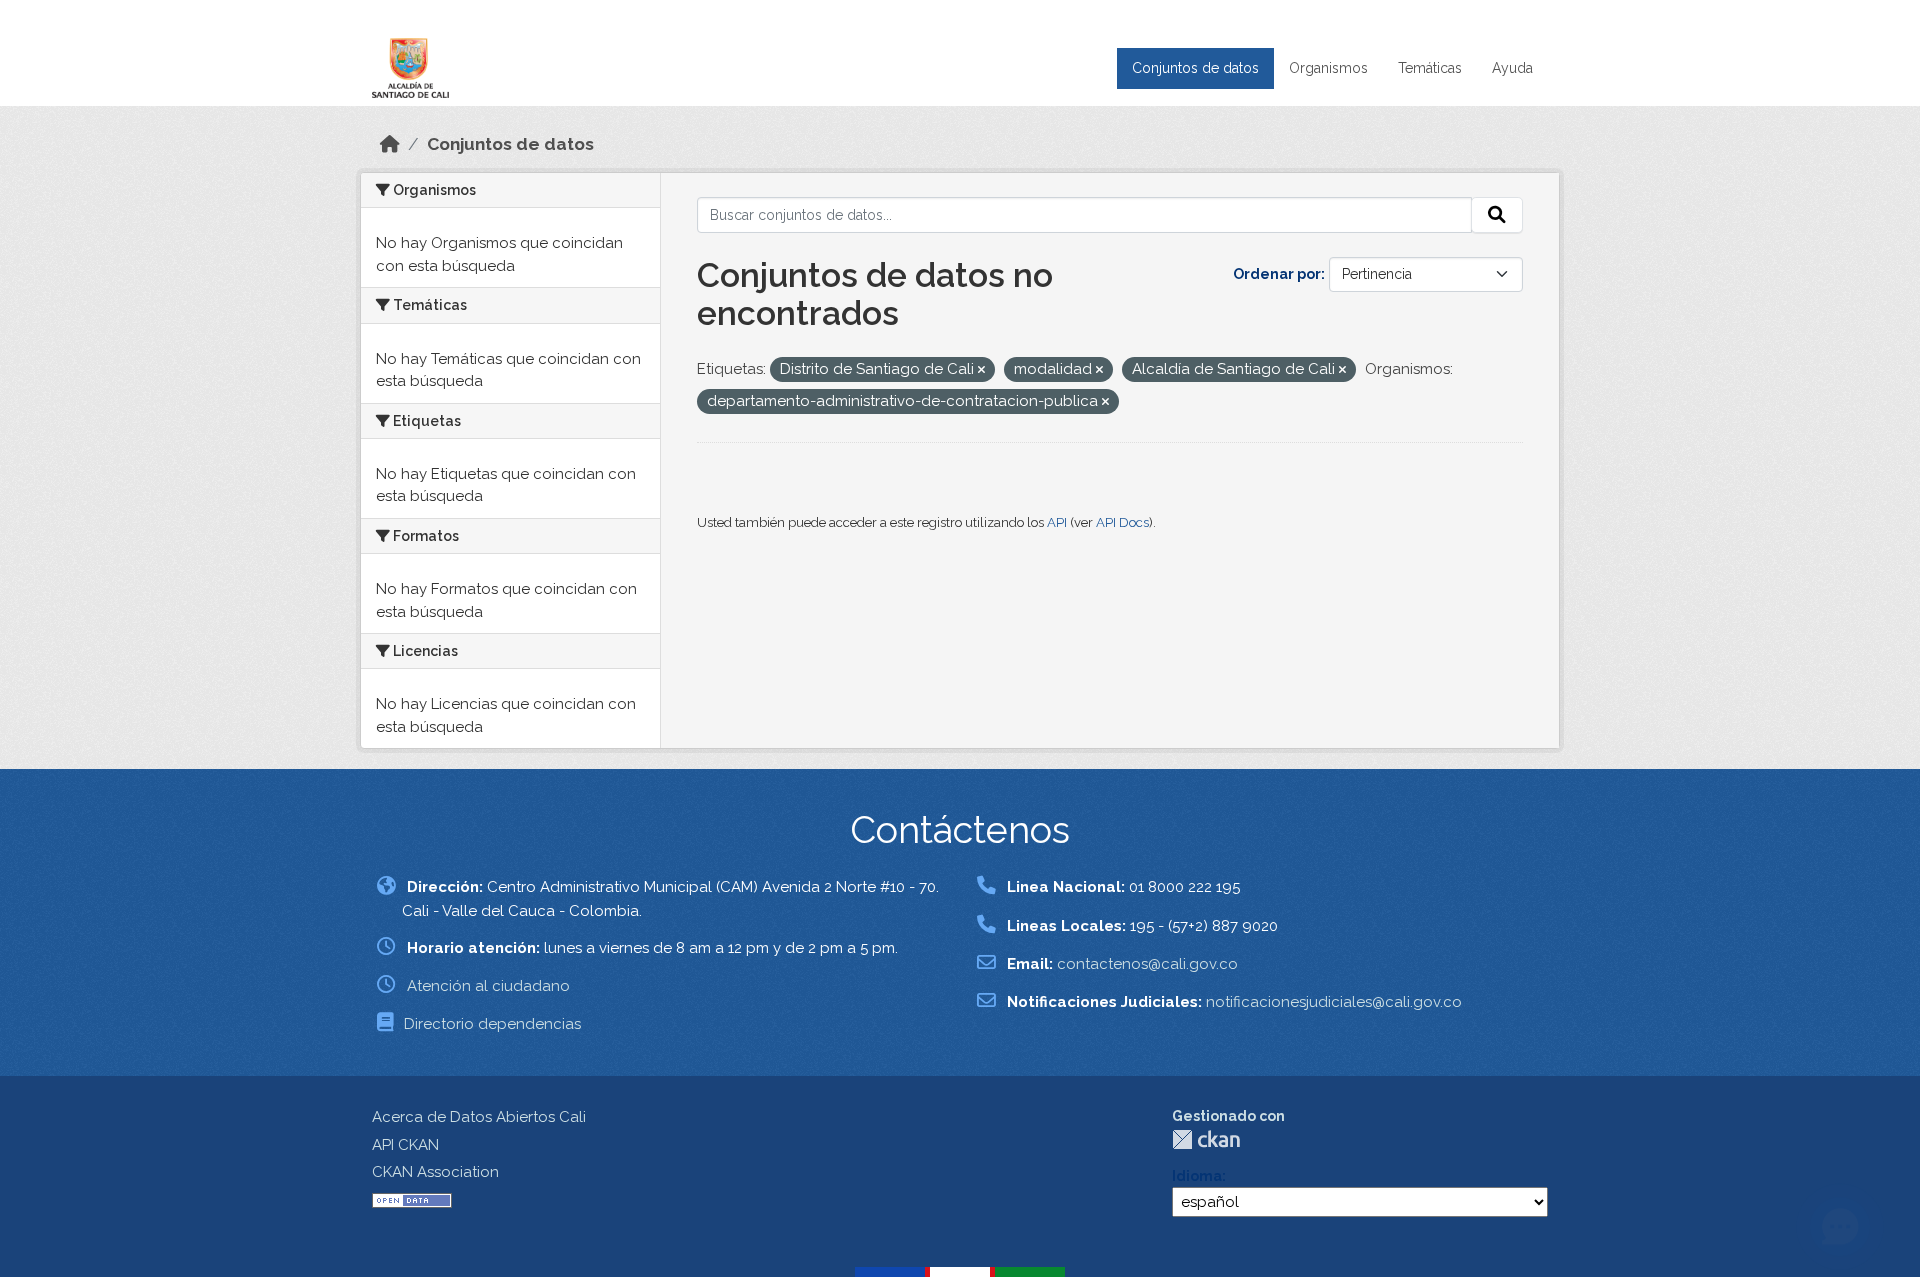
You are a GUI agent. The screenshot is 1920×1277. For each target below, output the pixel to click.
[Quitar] (981, 370)
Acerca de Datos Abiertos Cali (479, 1117)
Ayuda (1512, 68)
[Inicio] (390, 144)
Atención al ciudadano (488, 986)
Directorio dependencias (492, 1024)
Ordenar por (1277, 274)
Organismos (1328, 68)
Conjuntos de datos (1195, 68)
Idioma (1197, 1176)
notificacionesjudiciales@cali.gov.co (1334, 1002)
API (1057, 522)
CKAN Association (435, 1172)
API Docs (1122, 522)
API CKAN (405, 1145)
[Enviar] (1497, 215)
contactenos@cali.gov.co (1147, 964)
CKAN (1206, 1139)
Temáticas (1430, 68)
